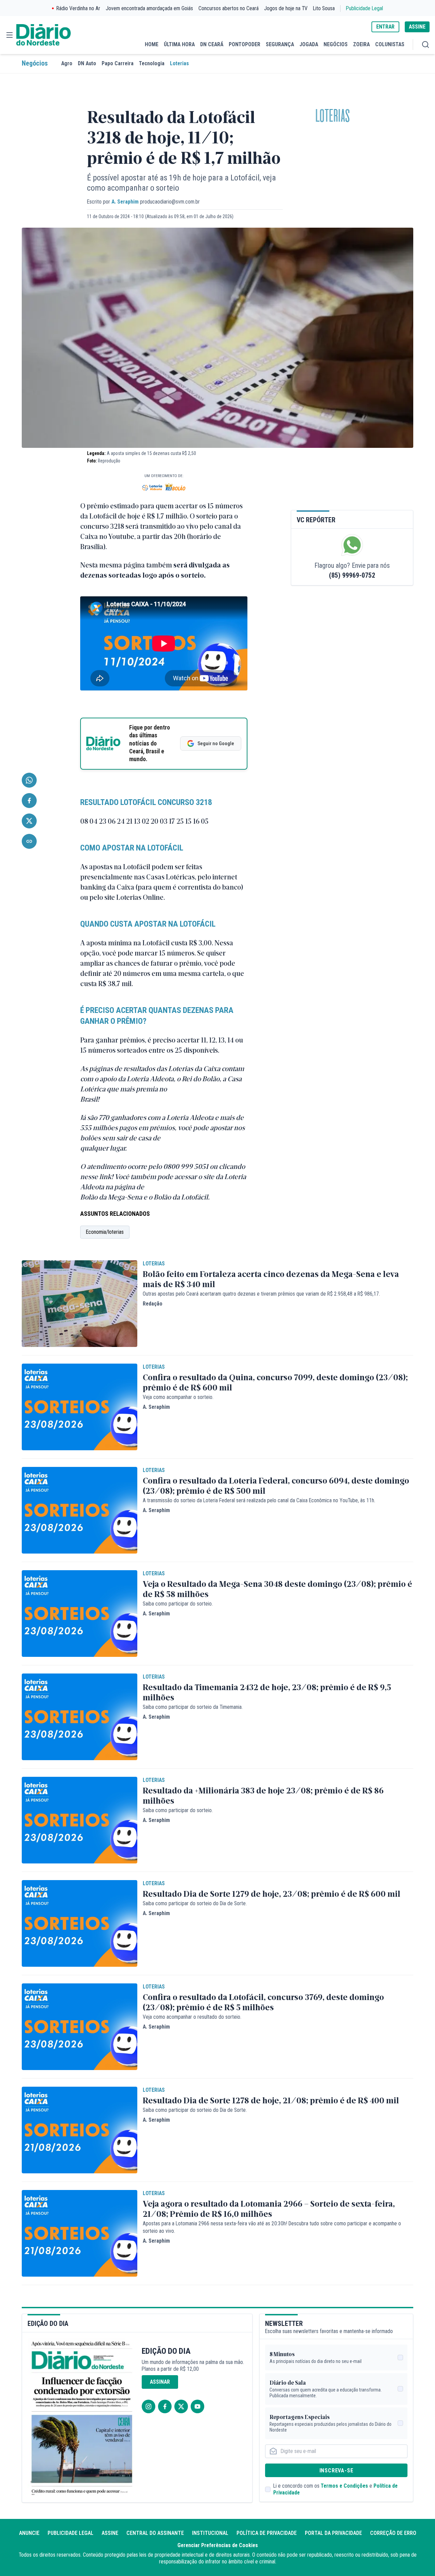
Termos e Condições (344, 2486)
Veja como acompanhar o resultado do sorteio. (192, 2017)
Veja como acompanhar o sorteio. (178, 1397)
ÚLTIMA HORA (179, 44)
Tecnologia (152, 63)
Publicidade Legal (364, 8)
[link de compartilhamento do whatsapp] (29, 780)
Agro (67, 63)
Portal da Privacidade (333, 2533)
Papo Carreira (118, 63)
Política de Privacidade (267, 2533)
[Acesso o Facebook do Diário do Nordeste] (165, 2406)
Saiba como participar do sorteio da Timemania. (193, 1707)
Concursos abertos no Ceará (229, 8)
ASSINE (417, 27)
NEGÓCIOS (336, 44)
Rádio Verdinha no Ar (78, 8)
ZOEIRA (361, 44)
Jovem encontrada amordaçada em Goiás (149, 8)
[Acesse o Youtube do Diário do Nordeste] (197, 2406)
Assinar (160, 2382)
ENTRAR (385, 27)
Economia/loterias (105, 1232)
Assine (110, 2533)
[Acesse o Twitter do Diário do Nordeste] (181, 2406)
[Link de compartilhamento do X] (29, 821)
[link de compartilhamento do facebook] (29, 801)
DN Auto (87, 63)
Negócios (35, 63)
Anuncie (29, 2533)
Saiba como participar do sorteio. (178, 1604)
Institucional (210, 2533)
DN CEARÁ (212, 44)
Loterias (179, 63)
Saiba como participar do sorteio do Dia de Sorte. (195, 1903)
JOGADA (309, 44)
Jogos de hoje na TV (286, 8)
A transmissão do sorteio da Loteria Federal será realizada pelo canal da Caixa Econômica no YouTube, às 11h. (259, 1500)
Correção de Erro (393, 2533)
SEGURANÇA (280, 44)
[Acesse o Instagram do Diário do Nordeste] (149, 2406)
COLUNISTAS (390, 44)
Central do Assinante (155, 2533)
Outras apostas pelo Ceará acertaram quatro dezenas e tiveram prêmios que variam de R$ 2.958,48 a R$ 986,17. (261, 1294)
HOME (152, 44)
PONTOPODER (245, 44)
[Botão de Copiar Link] (29, 841)
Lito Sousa (324, 8)
